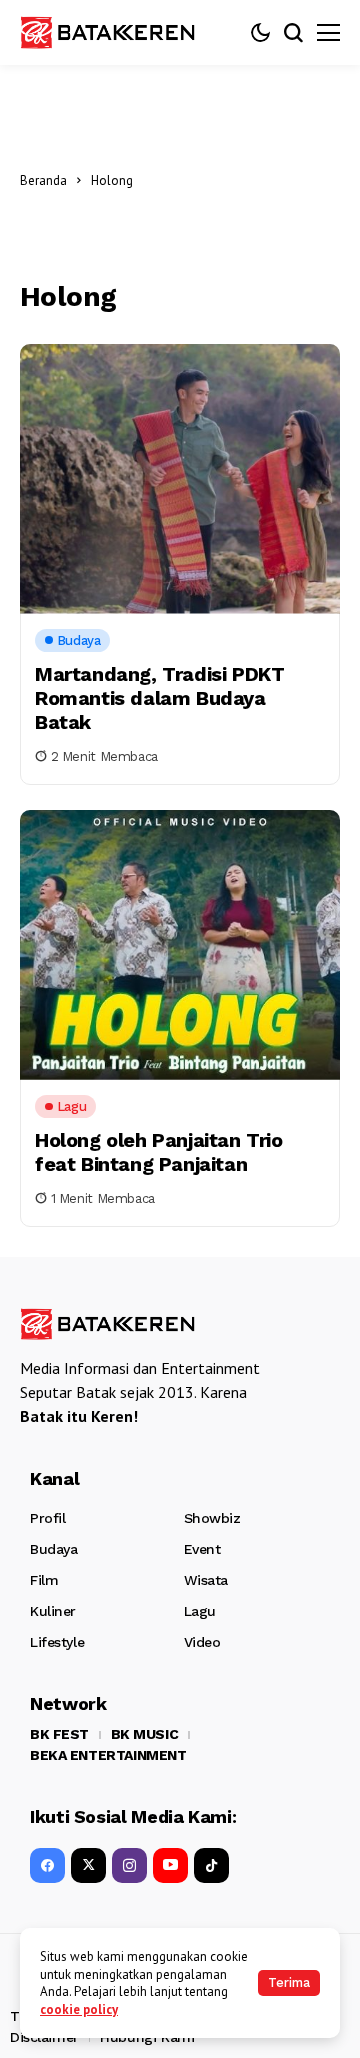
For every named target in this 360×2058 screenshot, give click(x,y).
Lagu (200, 1611)
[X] (88, 1865)
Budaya (53, 1549)
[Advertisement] (241, 180)
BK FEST (59, 1734)
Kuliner (53, 1611)
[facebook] (47, 1865)
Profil (47, 1518)
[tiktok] (211, 1865)
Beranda (43, 180)
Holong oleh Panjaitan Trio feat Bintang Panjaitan (159, 1152)
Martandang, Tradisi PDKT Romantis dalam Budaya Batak (159, 698)
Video (202, 1642)
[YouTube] (170, 1865)
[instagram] (129, 1865)
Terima (289, 1982)
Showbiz (212, 1518)
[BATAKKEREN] (120, 32)
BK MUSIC (145, 1734)
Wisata (206, 1580)
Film (44, 1580)
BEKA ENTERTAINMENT (108, 1755)
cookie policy (79, 2009)
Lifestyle (57, 1642)
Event (202, 1549)
